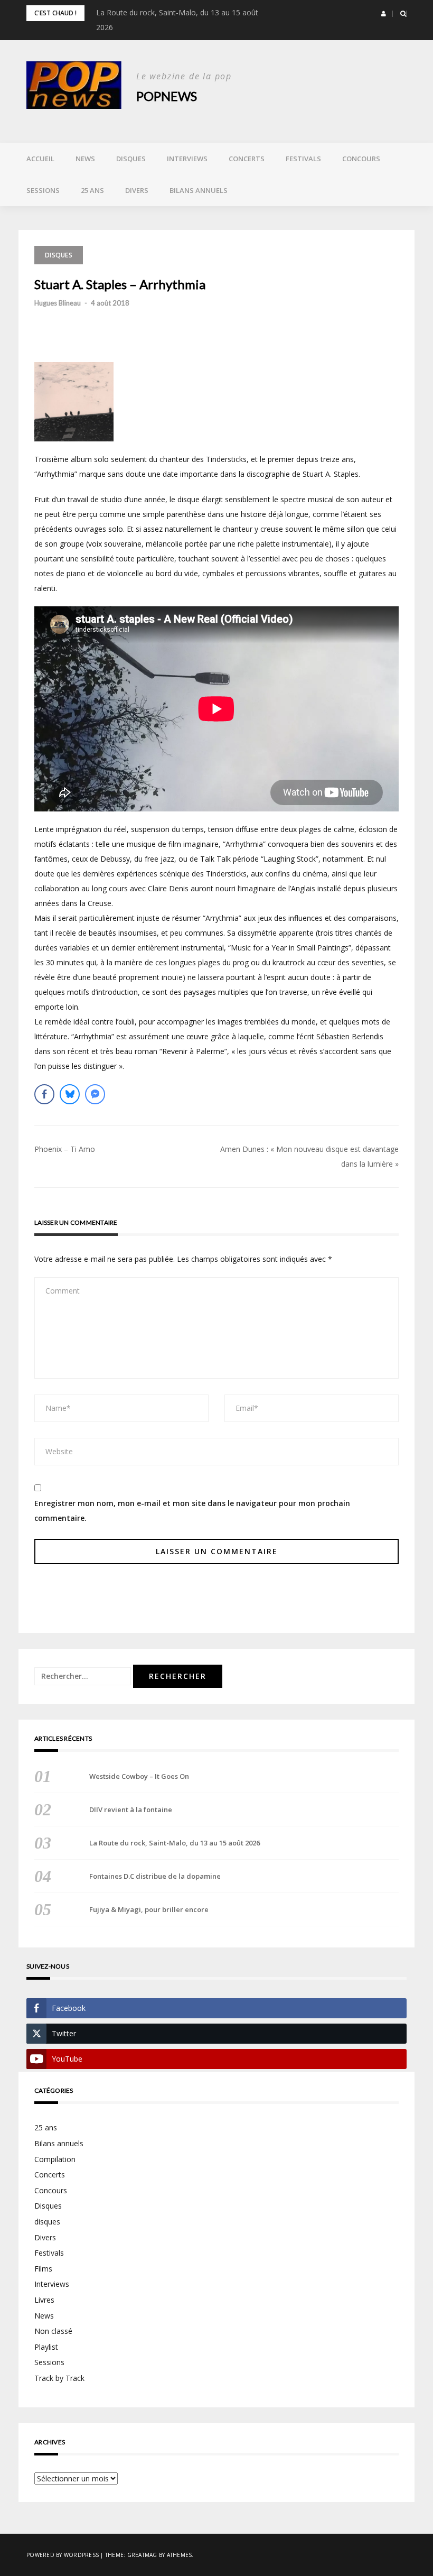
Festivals (303, 159)
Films (43, 2269)
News (85, 159)
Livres (44, 2300)
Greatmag (142, 2555)
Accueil (40, 159)
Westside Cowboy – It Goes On (139, 1776)
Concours (361, 159)
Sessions (43, 190)
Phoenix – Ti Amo (65, 1149)
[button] (384, 14)
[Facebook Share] (44, 1094)
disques (47, 2222)
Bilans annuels (199, 190)
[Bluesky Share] (70, 1094)
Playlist (46, 2347)
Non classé (53, 2331)
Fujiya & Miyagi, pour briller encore (149, 1909)
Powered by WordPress (63, 2555)
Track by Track (59, 2378)
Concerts (247, 159)
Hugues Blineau (58, 303)
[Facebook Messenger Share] (95, 1094)
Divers (137, 190)
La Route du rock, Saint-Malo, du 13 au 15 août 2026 (175, 1843)
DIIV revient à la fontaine (131, 1809)
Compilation (55, 2159)
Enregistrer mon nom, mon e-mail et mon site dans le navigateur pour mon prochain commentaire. (192, 1511)
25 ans (92, 190)
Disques (131, 159)
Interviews (187, 159)
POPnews (167, 96)
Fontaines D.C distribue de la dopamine (155, 1876)
